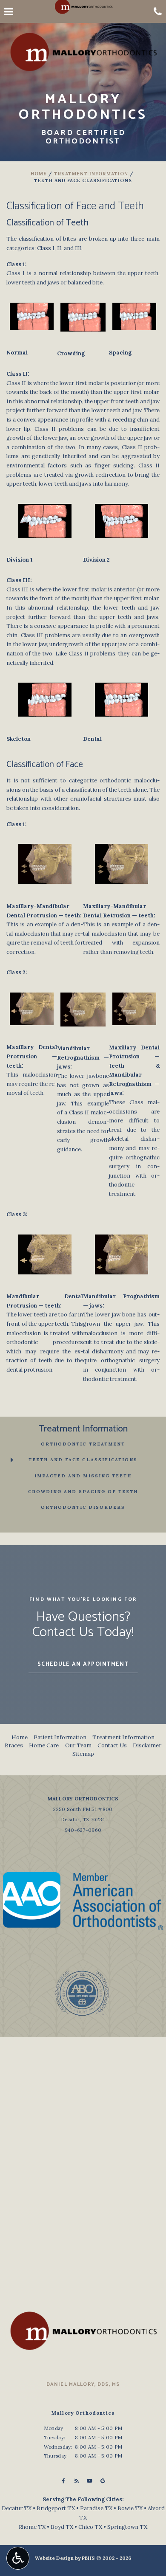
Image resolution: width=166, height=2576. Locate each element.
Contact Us (112, 1745)
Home (39, 174)
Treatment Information (91, 174)
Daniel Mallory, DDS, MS (83, 2384)
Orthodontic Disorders (83, 1507)
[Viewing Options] (18, 2558)
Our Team (78, 1745)
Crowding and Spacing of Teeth (83, 1492)
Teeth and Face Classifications (83, 1460)
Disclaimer (147, 1745)
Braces (14, 1745)
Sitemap (83, 1754)
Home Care (44, 1745)
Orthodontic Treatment (83, 1444)
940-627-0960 (83, 1830)
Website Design (54, 2558)
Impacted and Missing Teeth (83, 1476)
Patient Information (60, 1737)
